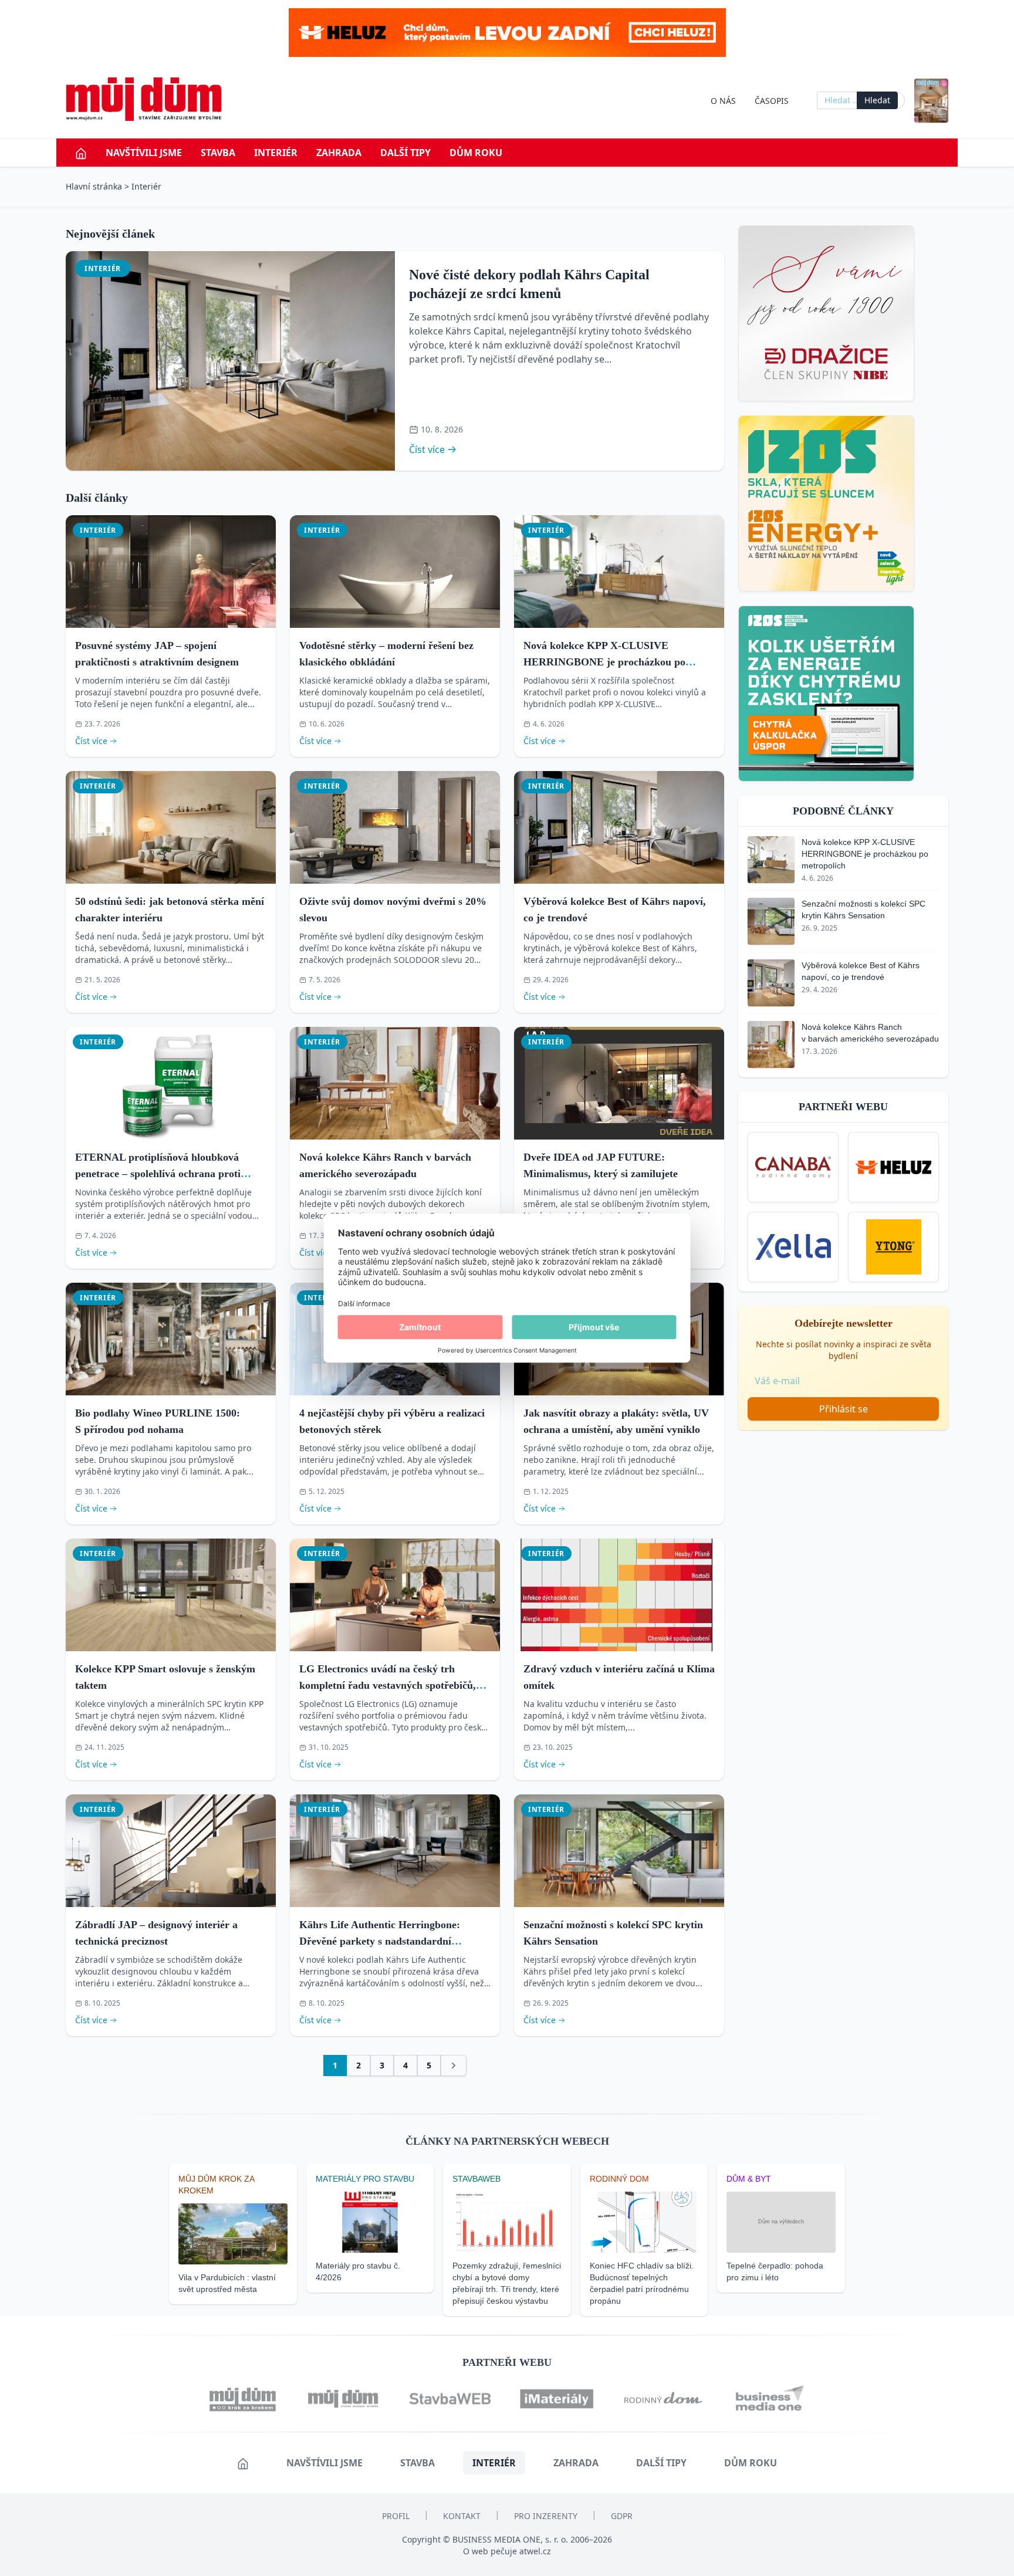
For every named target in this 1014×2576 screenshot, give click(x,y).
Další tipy (405, 153)
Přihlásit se (844, 1409)
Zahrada (339, 153)
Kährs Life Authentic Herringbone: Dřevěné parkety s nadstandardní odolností (380, 1941)
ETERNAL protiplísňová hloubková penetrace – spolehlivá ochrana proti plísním (158, 1174)
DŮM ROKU (476, 153)
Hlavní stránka (94, 186)
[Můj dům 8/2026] (931, 101)
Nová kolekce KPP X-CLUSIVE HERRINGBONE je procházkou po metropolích (604, 662)
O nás (723, 101)
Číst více (427, 449)
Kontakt (462, 2516)
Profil (396, 2516)
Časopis (772, 101)
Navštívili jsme (144, 153)
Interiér (276, 153)
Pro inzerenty (546, 2516)
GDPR (622, 2516)
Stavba (218, 153)
